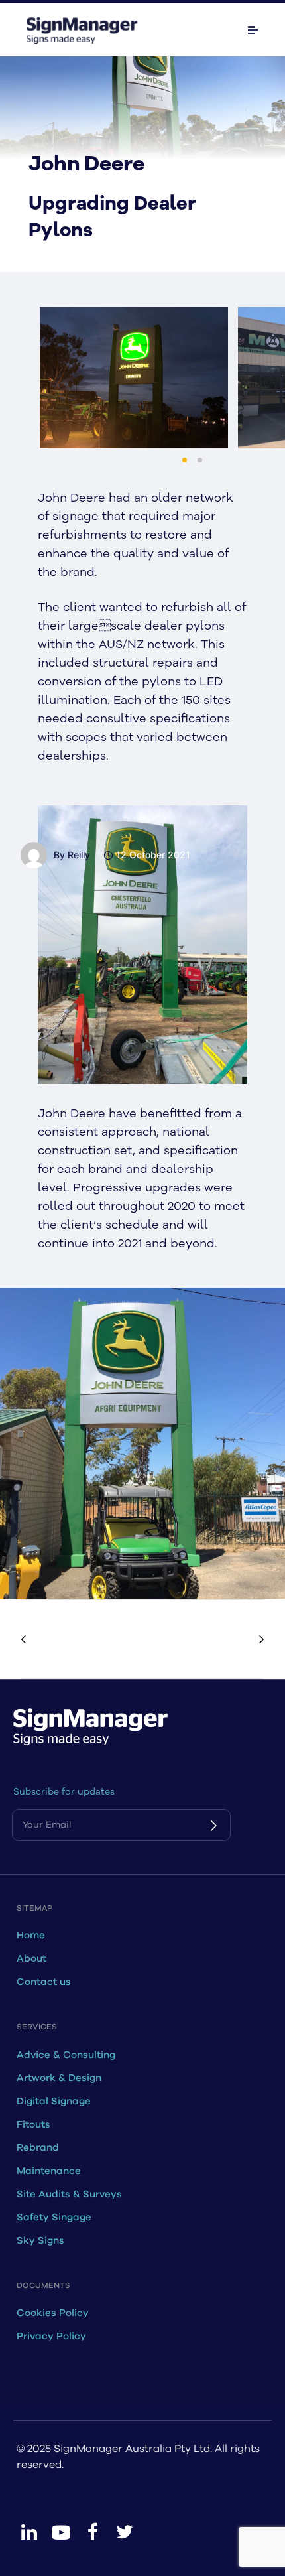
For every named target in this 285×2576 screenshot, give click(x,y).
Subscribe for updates (64, 1792)
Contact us (44, 1982)
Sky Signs (40, 2241)
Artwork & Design (59, 2078)
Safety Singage (54, 2217)
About (31, 1959)
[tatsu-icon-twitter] (125, 2532)
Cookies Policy (53, 2313)
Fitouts (33, 2125)
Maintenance (49, 2171)
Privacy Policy (51, 2336)
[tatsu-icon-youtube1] (61, 2532)
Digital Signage (54, 2101)
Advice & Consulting (66, 2055)
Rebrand (38, 2148)
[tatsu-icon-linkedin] (29, 2532)
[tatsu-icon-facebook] (93, 2532)
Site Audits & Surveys (69, 2194)
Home (31, 1935)
